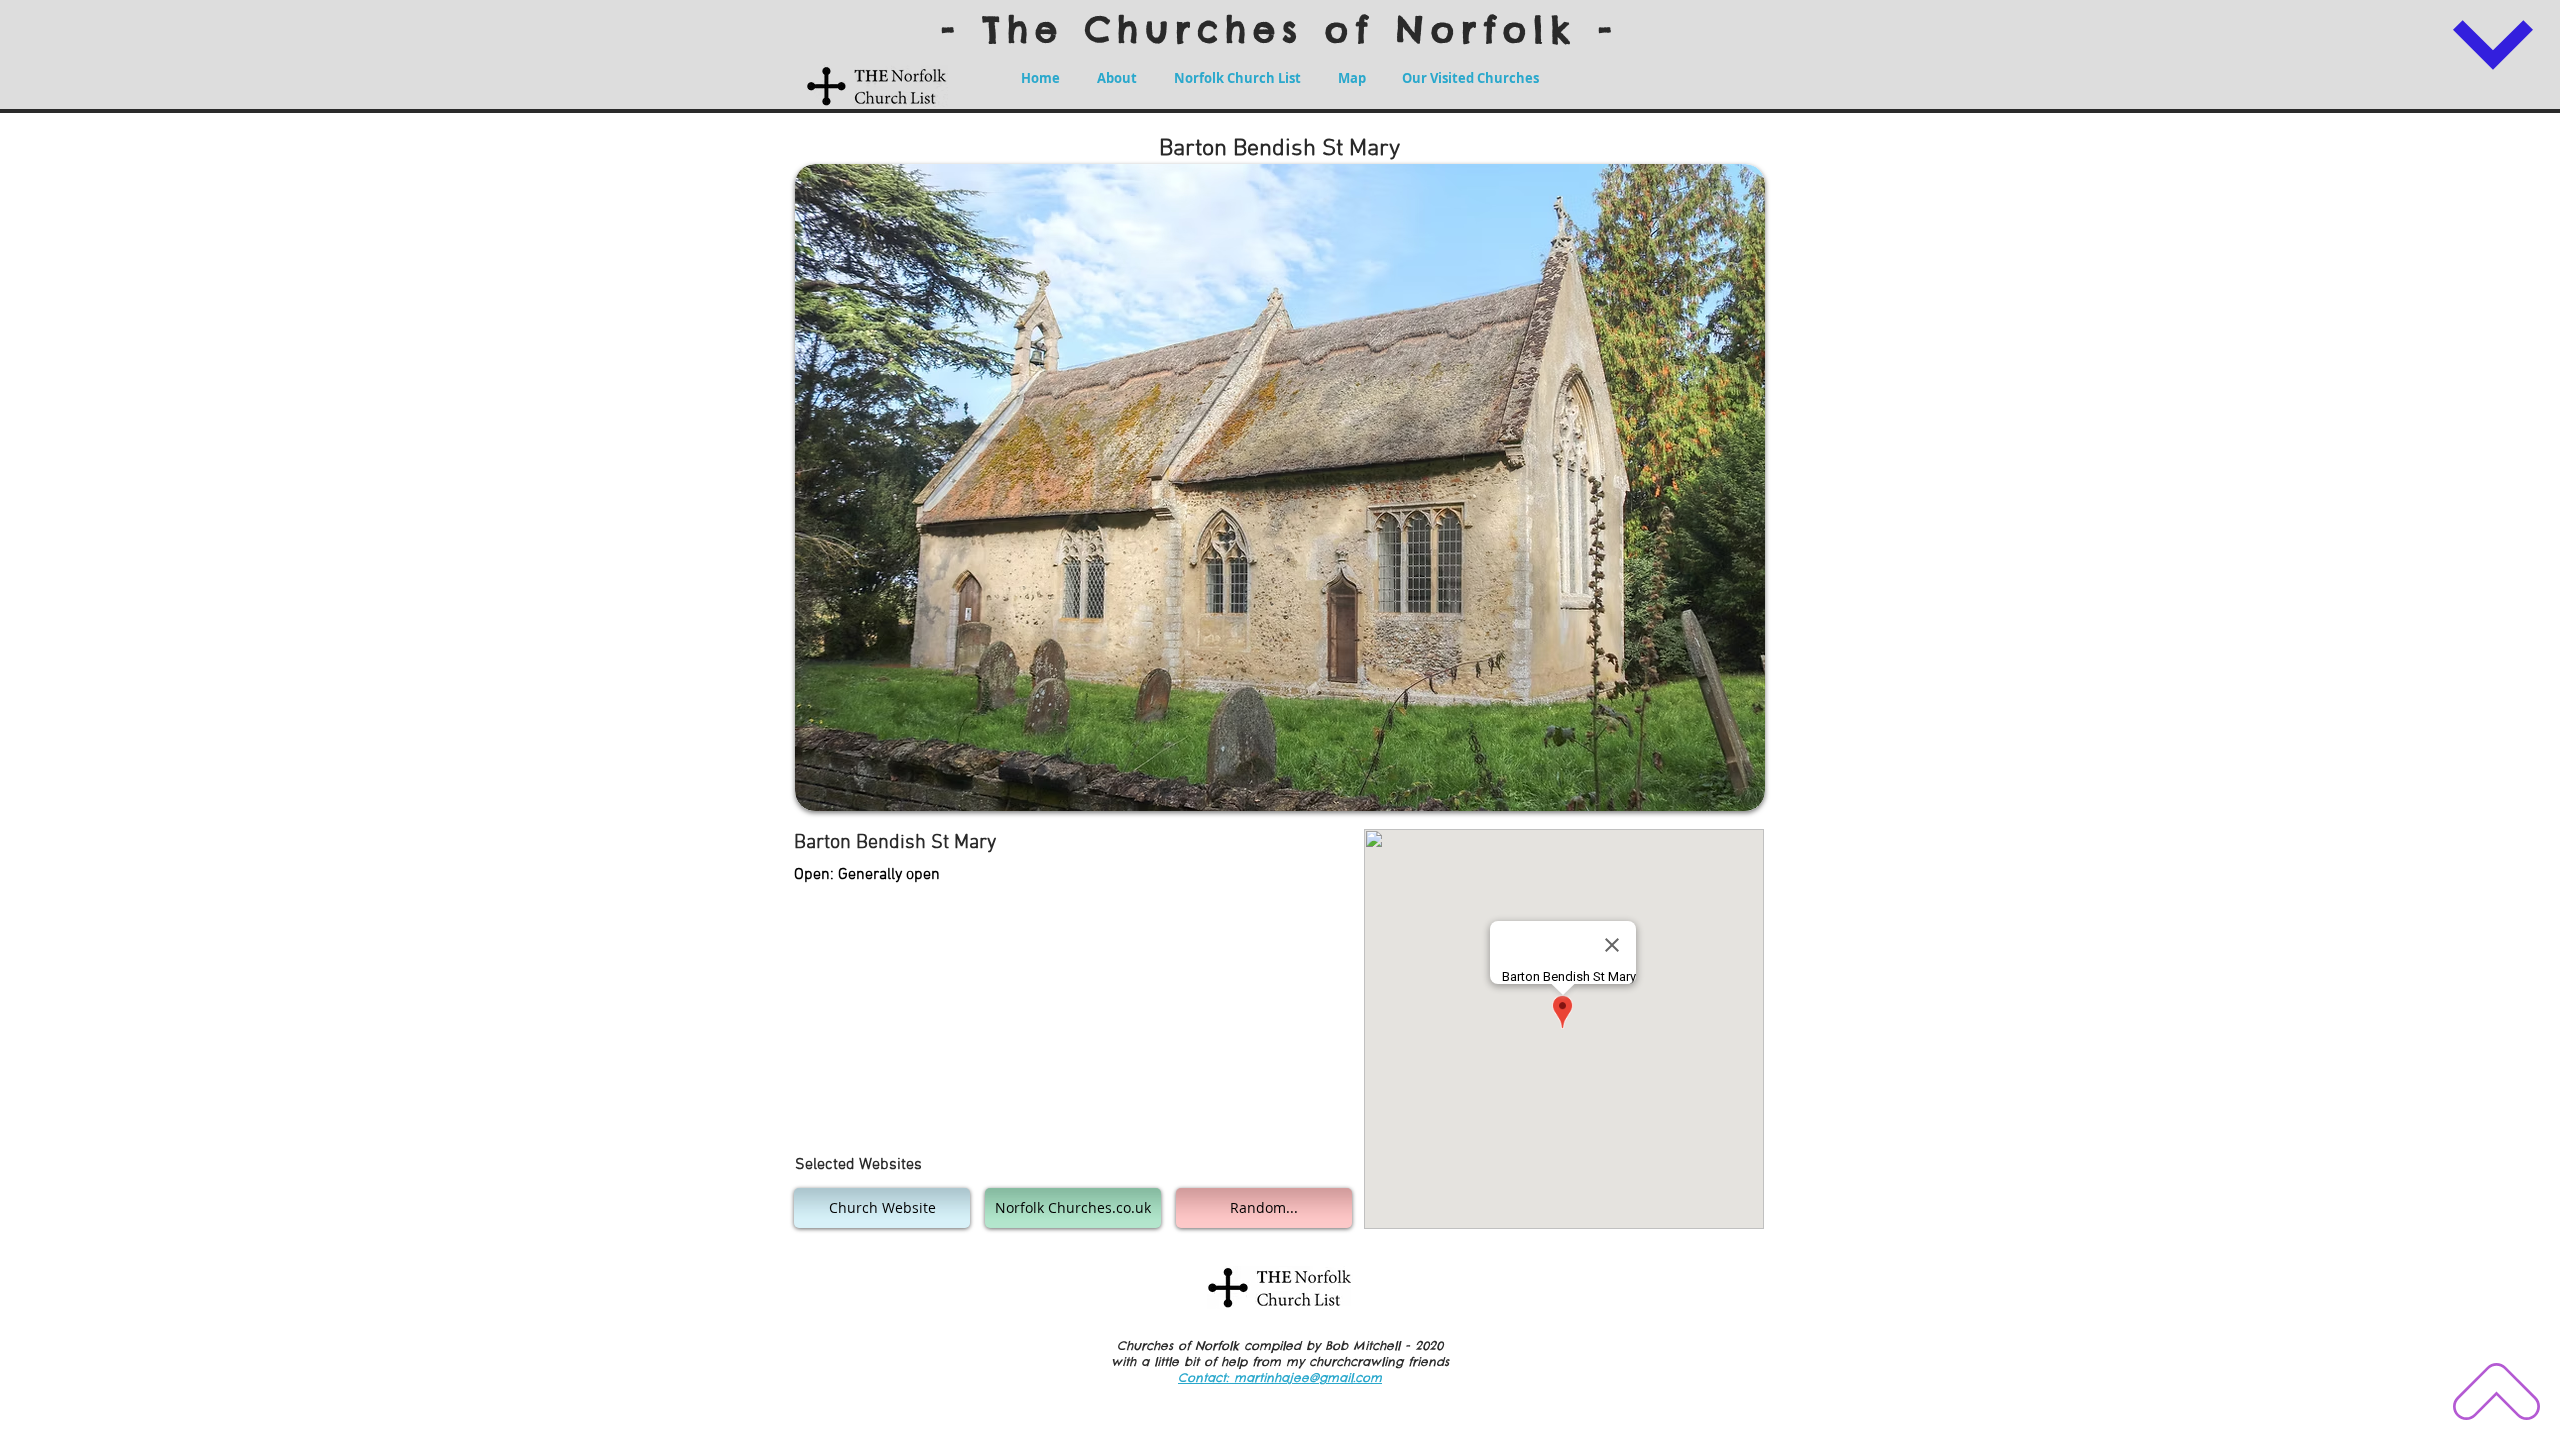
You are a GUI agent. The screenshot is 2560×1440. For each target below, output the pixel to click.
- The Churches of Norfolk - (1280, 29)
